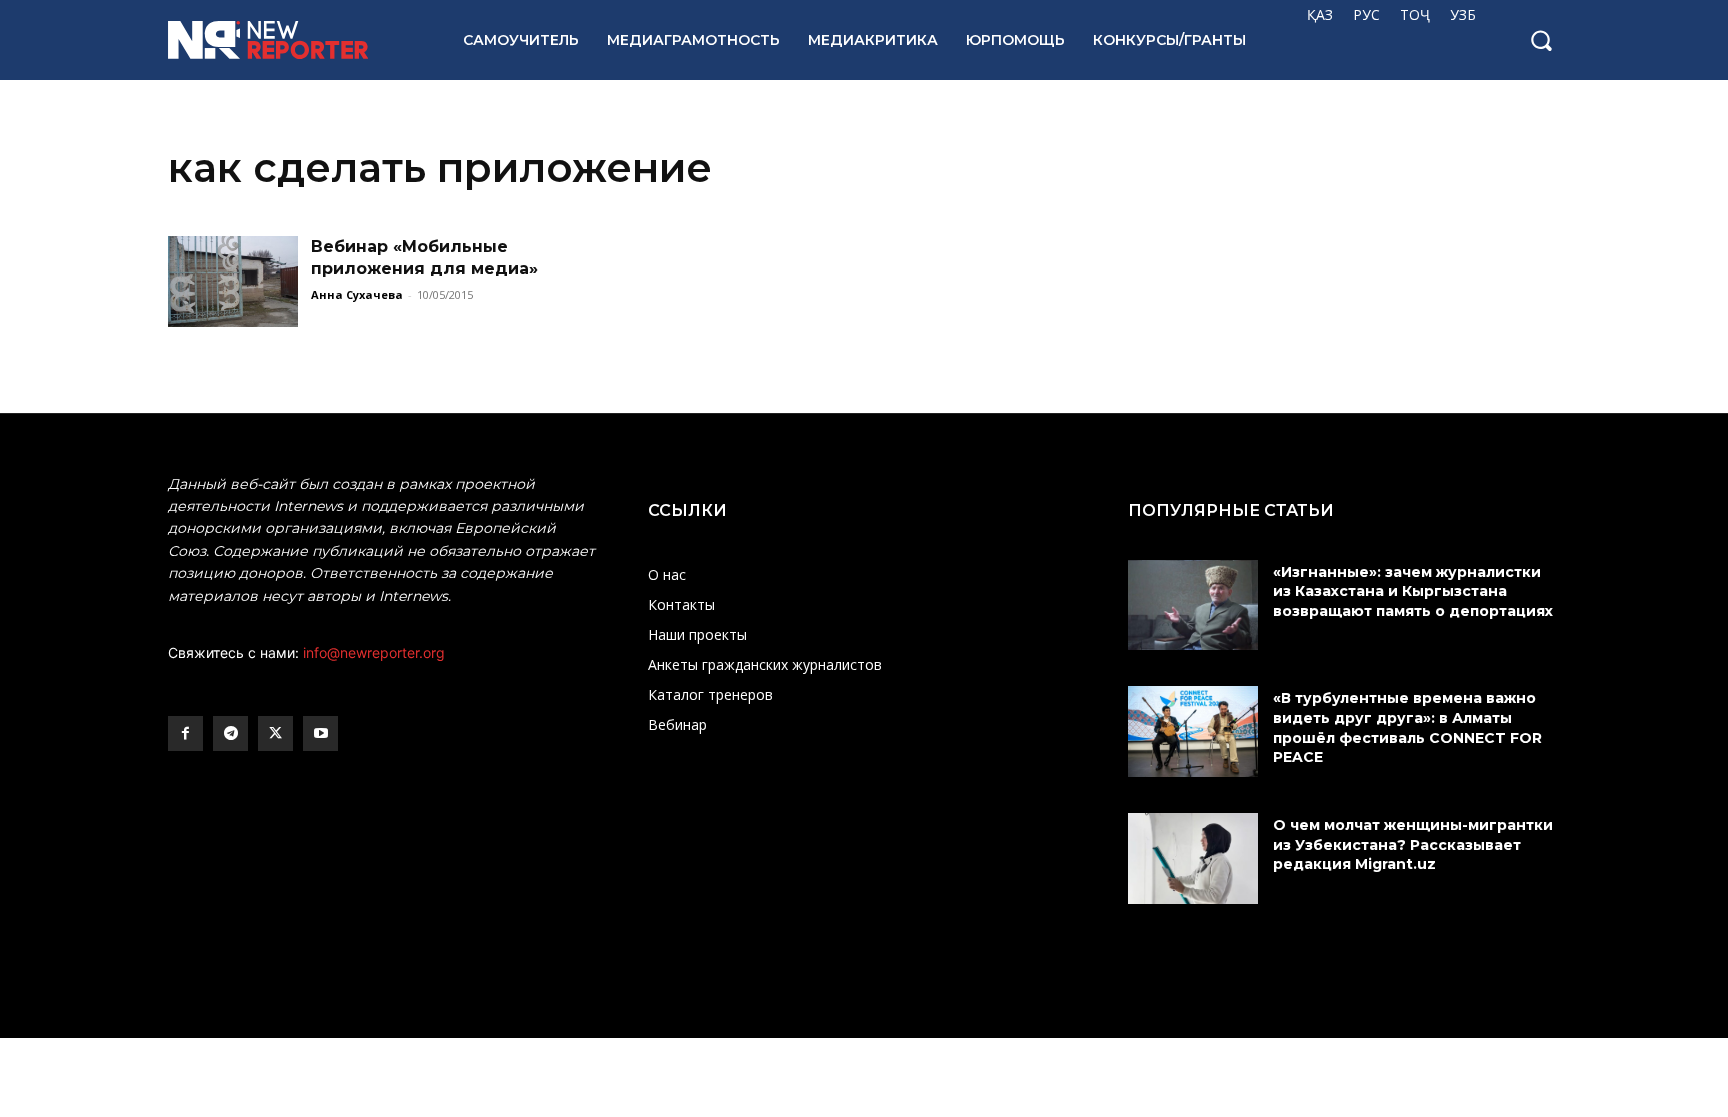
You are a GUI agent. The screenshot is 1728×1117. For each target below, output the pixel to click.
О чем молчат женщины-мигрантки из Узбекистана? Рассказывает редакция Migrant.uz (1413, 844)
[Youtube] (320, 733)
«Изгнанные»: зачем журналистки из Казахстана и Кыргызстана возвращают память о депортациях (1415, 591)
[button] (1541, 40)
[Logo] (293, 40)
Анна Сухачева (357, 294)
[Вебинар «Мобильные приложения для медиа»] (233, 281)
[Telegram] (230, 733)
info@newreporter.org (374, 652)
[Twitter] (275, 733)
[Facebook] (185, 733)
